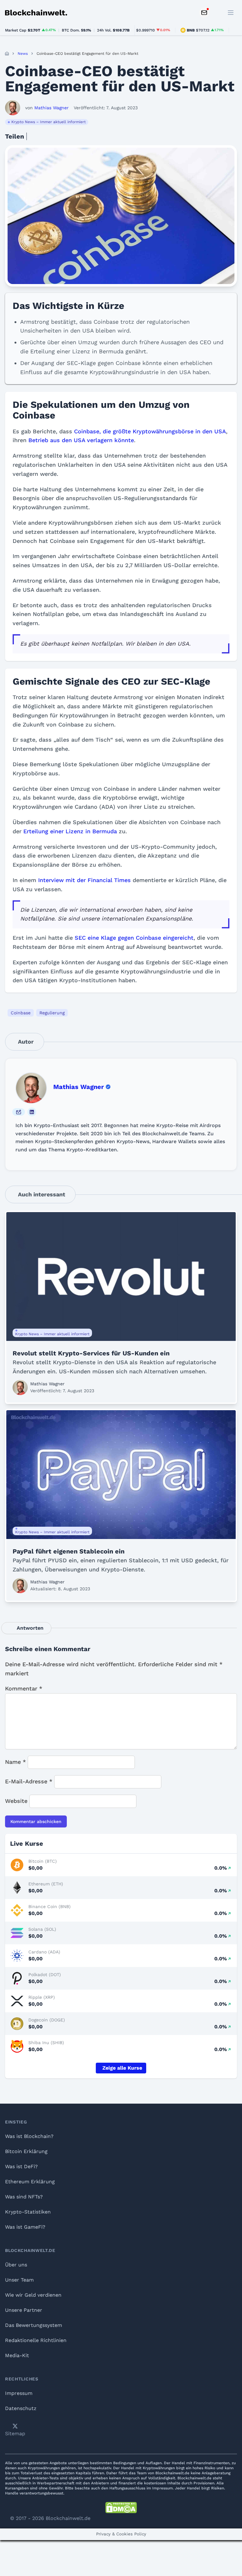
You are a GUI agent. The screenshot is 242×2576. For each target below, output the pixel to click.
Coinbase (21, 1013)
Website (16, 1801)
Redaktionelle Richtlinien (36, 2340)
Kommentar (24, 1688)
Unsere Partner (24, 2310)
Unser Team (19, 2280)
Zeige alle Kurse (122, 2068)
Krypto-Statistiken (28, 2212)
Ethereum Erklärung (30, 2182)
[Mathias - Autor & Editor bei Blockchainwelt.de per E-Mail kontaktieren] (19, 1112)
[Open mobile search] (217, 13)
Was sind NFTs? (24, 2197)
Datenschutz (21, 2408)
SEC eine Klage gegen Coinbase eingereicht (134, 938)
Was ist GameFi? (25, 2227)
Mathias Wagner (79, 1087)
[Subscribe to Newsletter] (204, 13)
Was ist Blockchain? (29, 2136)
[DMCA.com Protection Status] (121, 2508)
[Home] (7, 54)
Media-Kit (17, 2355)
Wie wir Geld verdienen (33, 2295)
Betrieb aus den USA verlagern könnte (81, 440)
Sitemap (15, 2434)
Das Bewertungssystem (34, 2325)
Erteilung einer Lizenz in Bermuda (70, 831)
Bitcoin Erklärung (26, 2151)
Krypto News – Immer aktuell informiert (49, 122)
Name (15, 1762)
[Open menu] (231, 13)
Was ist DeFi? (21, 2166)
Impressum (19, 2393)
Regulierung (52, 1013)
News (23, 54)
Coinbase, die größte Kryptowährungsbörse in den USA (150, 431)
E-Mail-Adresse (29, 1781)
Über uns (16, 2265)
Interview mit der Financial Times (84, 880)
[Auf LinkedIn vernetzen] (32, 1112)
